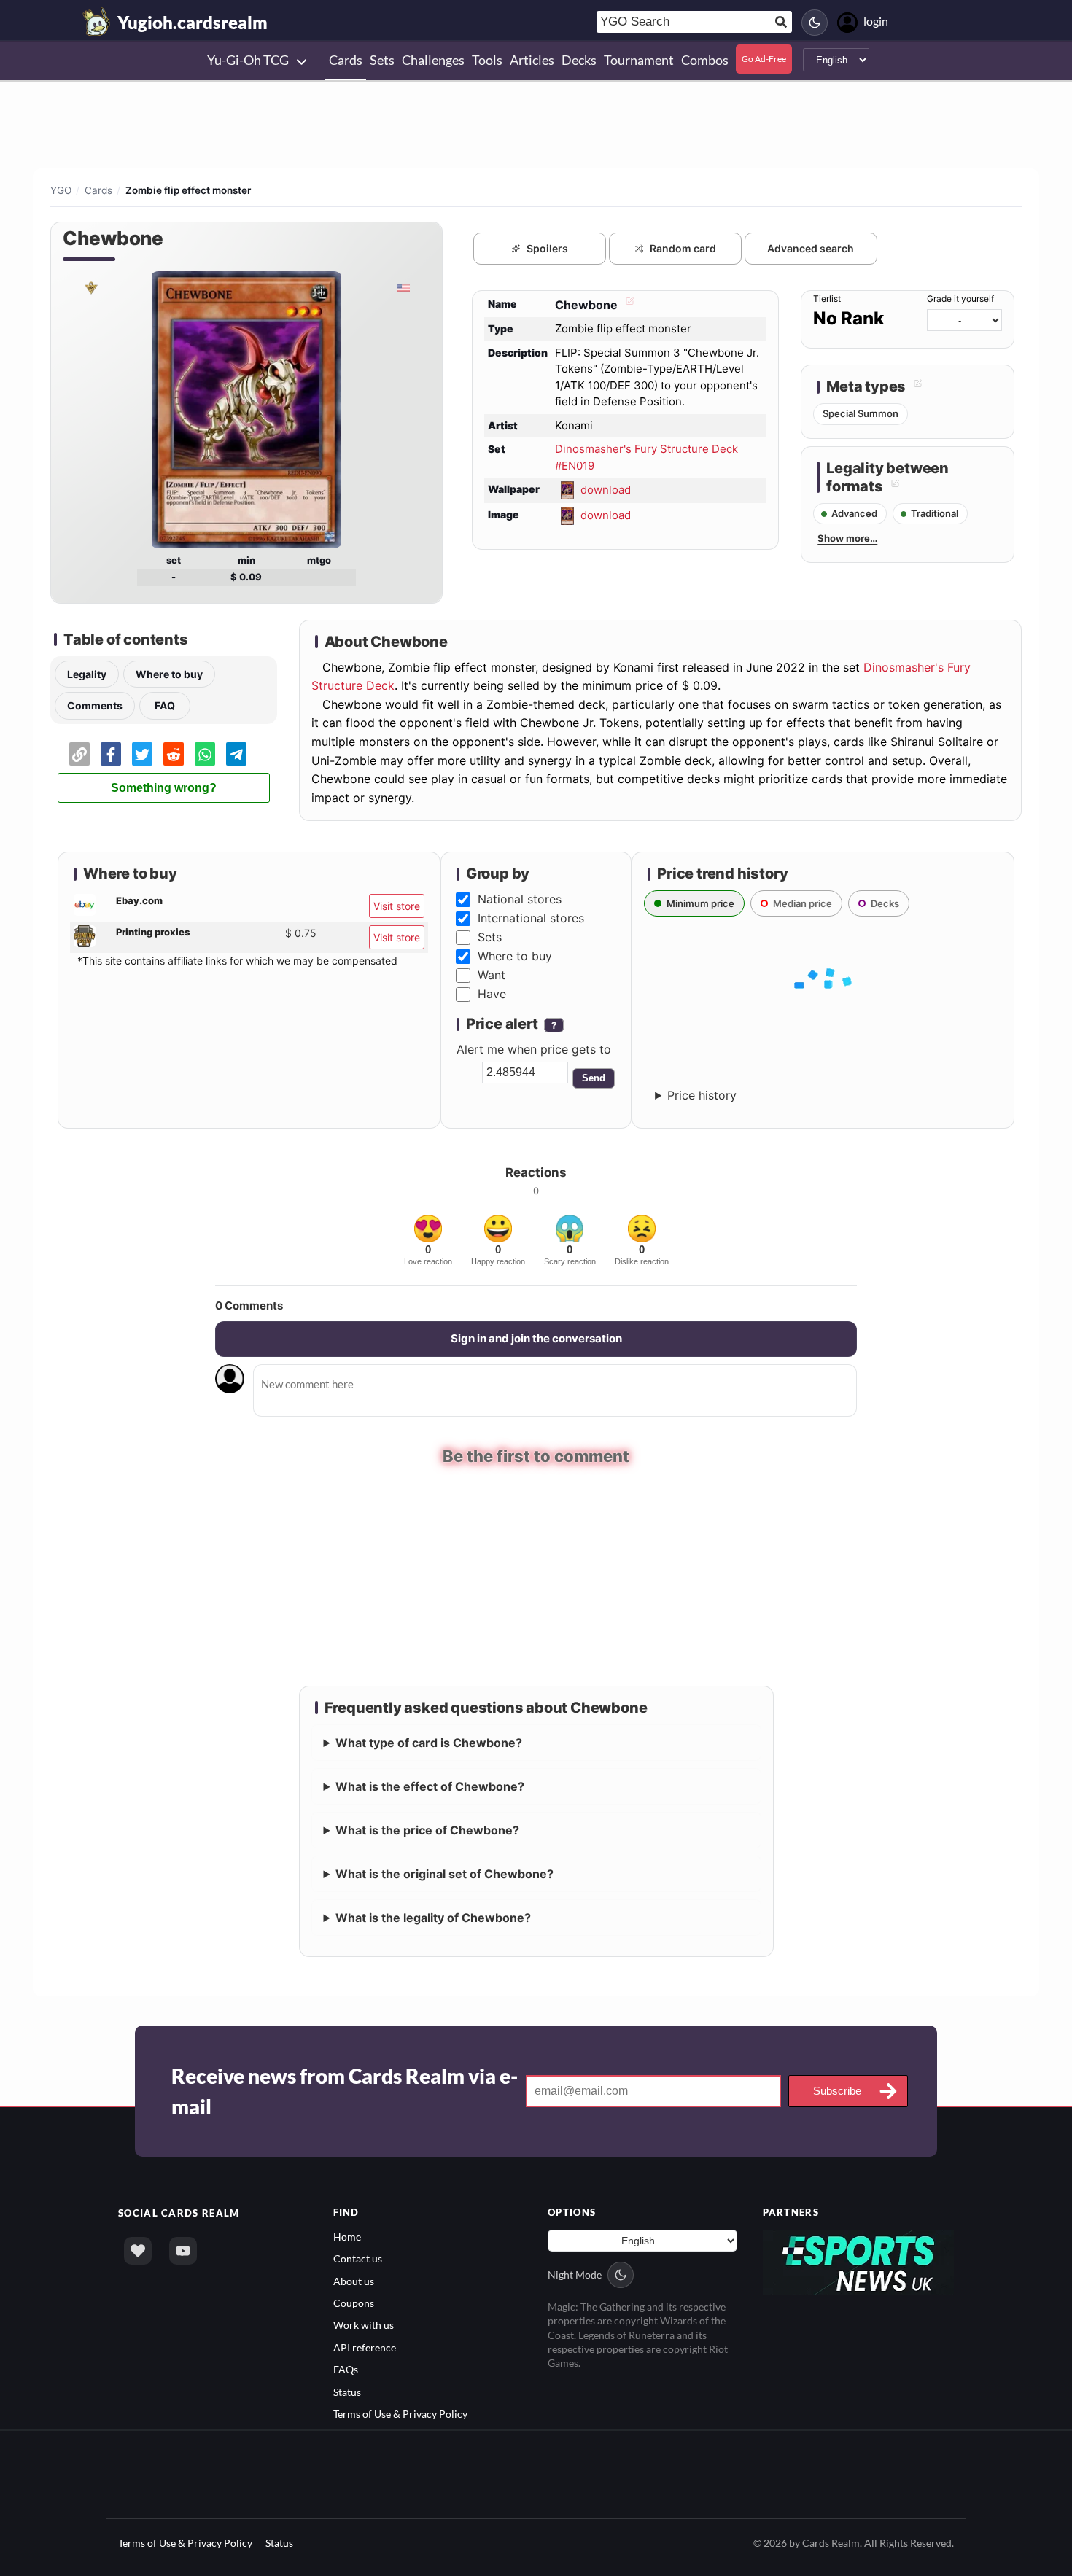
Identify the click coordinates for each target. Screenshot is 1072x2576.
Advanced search (811, 248)
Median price (803, 903)
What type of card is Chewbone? (429, 1740)
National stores (520, 899)
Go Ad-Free (764, 59)
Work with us (364, 2323)
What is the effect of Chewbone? (430, 1784)
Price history (702, 1095)
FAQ (165, 705)
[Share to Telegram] (236, 754)
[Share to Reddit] (174, 754)
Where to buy (169, 674)
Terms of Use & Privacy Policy (400, 2412)
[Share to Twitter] (142, 754)
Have (492, 994)
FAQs (346, 2367)
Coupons (354, 2301)
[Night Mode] (815, 23)
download (606, 490)
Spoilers (547, 248)
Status (347, 2390)
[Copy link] (79, 754)
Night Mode (575, 2272)
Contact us (358, 2256)
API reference (365, 2345)
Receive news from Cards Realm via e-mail (345, 2089)
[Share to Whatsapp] (205, 754)
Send (594, 1078)
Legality (87, 674)
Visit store (397, 906)
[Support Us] (138, 2249)
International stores (531, 918)
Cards (98, 190)
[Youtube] (183, 2249)
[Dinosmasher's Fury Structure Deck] (90, 287)
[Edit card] (628, 305)
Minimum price (700, 903)
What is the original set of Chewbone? (444, 1872)
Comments (95, 705)
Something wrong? (164, 788)
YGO (61, 190)
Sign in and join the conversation (536, 1338)
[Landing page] (97, 22)
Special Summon (861, 413)
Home (347, 2234)
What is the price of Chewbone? (427, 1828)
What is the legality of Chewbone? (433, 1915)
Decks (885, 903)
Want (492, 975)
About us (354, 2279)
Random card (683, 248)
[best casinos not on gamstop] (859, 2258)
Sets (490, 937)
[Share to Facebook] (111, 754)
